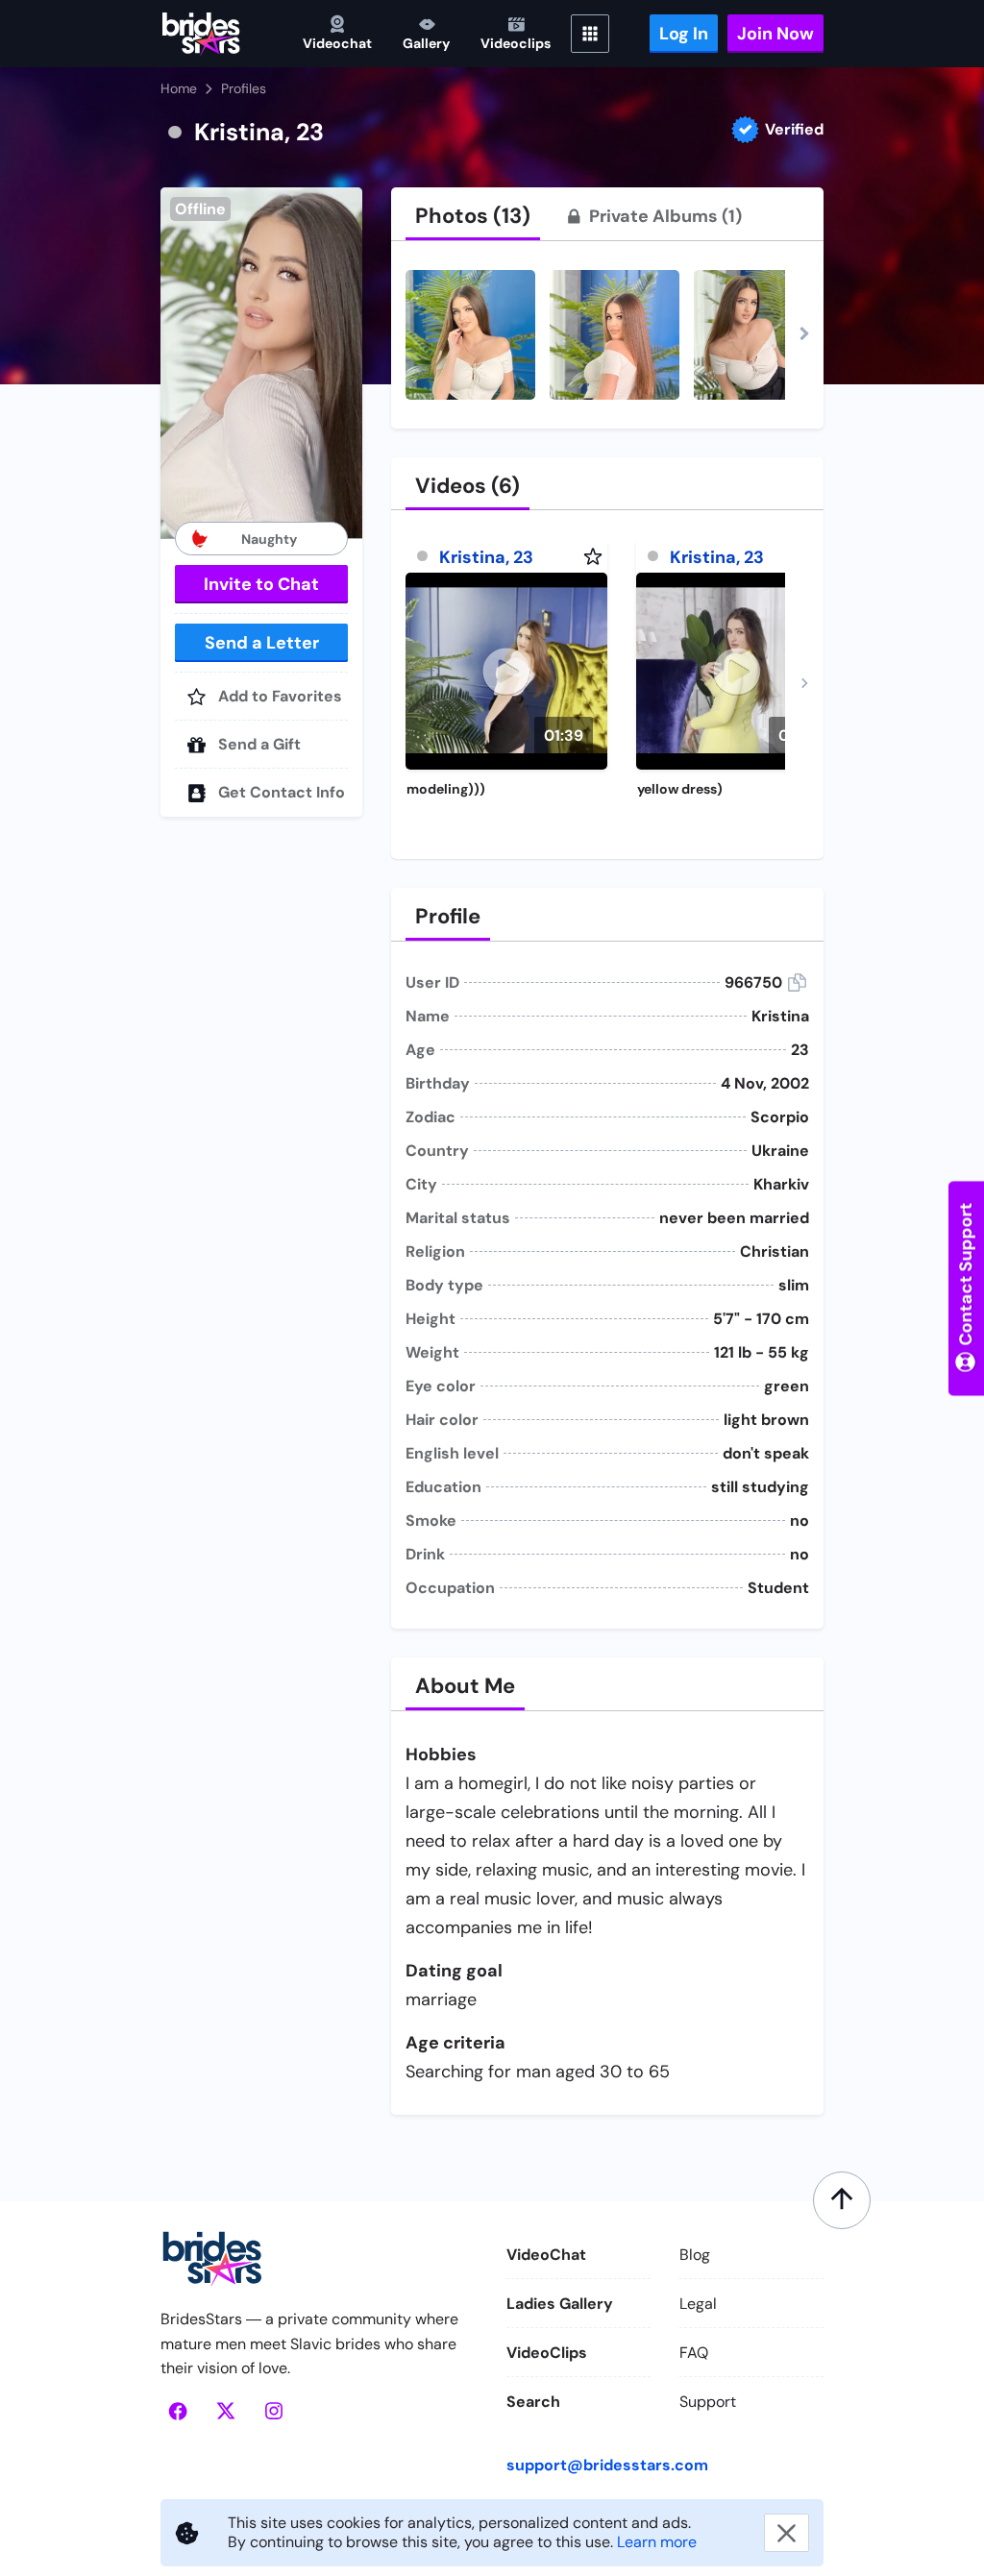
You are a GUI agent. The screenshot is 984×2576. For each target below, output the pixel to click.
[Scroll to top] (842, 2200)
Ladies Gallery (560, 2304)
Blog (695, 2255)
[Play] (506, 671)
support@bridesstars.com (607, 2465)
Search (533, 2402)
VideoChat (546, 2255)
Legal (698, 2304)
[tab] (473, 216)
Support (708, 2402)
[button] (261, 363)
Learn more (657, 2542)
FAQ (694, 2353)
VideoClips (547, 2353)
